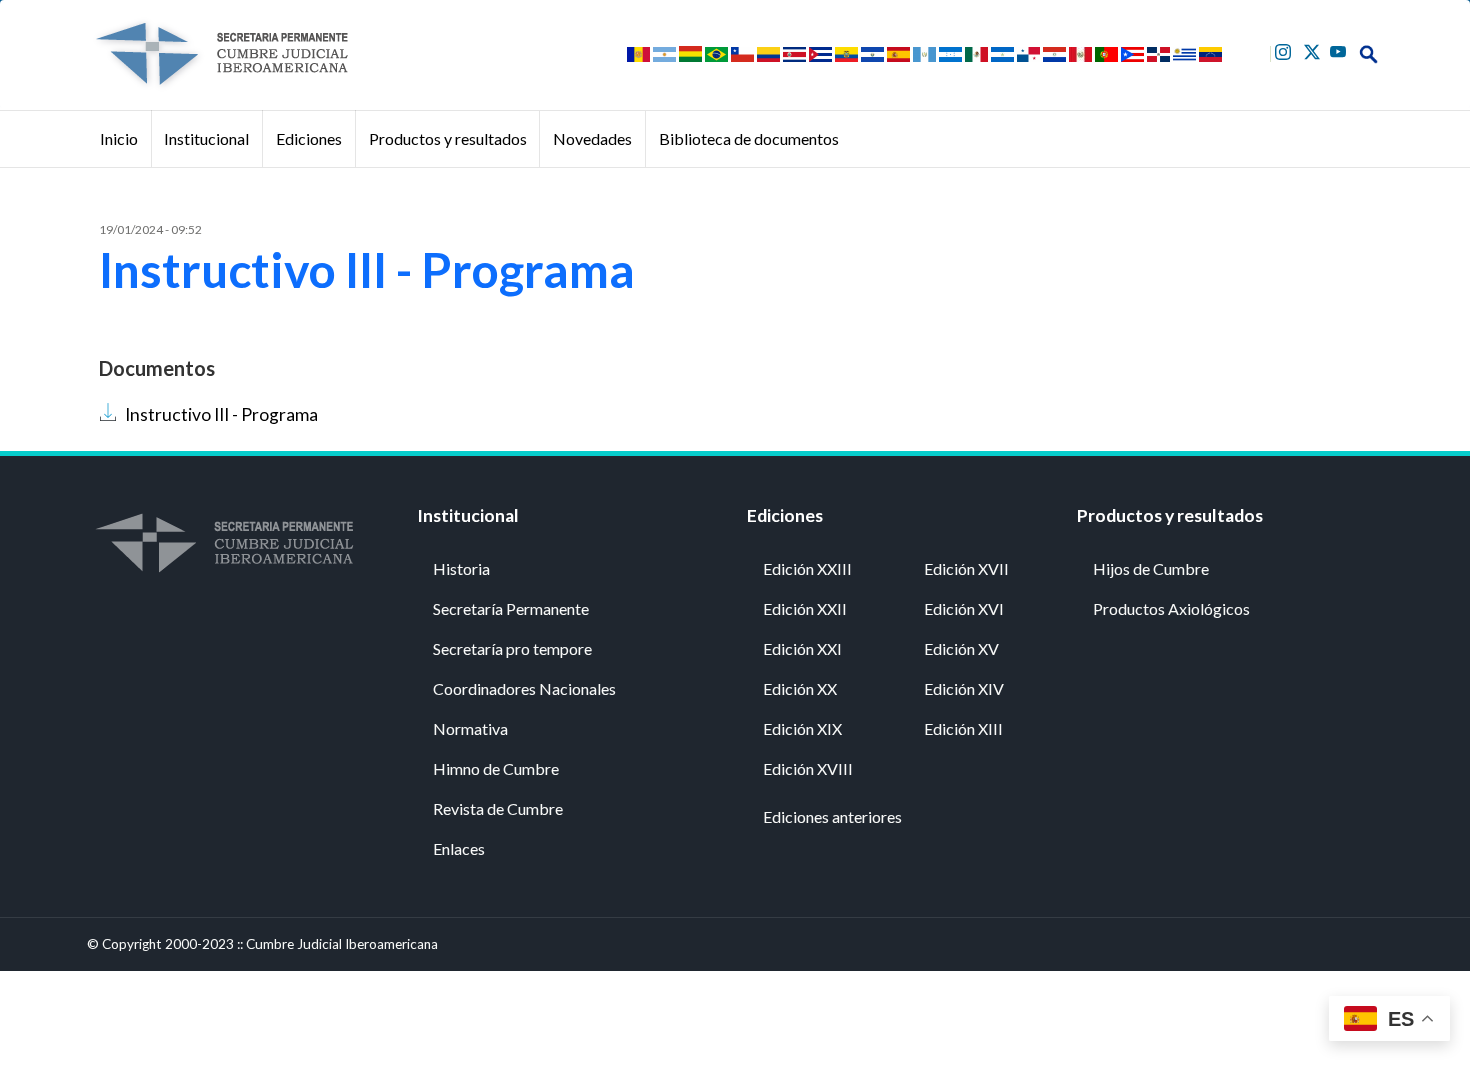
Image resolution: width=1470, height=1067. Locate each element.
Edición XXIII (807, 568)
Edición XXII (805, 608)
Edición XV (961, 648)
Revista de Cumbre (498, 808)
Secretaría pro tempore (512, 648)
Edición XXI (802, 648)
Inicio (119, 138)
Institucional (206, 138)
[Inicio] (221, 54)
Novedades (592, 138)
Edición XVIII (808, 768)
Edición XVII (966, 568)
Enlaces (459, 848)
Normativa (470, 728)
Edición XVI (964, 608)
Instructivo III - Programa (221, 414)
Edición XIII (963, 728)
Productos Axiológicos (1171, 608)
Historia (461, 568)
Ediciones (309, 138)
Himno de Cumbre (496, 768)
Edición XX (800, 688)
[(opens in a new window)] (1285, 49)
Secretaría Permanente (511, 608)
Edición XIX (802, 728)
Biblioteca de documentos (749, 138)
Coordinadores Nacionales (524, 688)
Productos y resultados (448, 138)
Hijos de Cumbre (1151, 568)
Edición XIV (964, 688)
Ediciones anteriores (832, 816)
